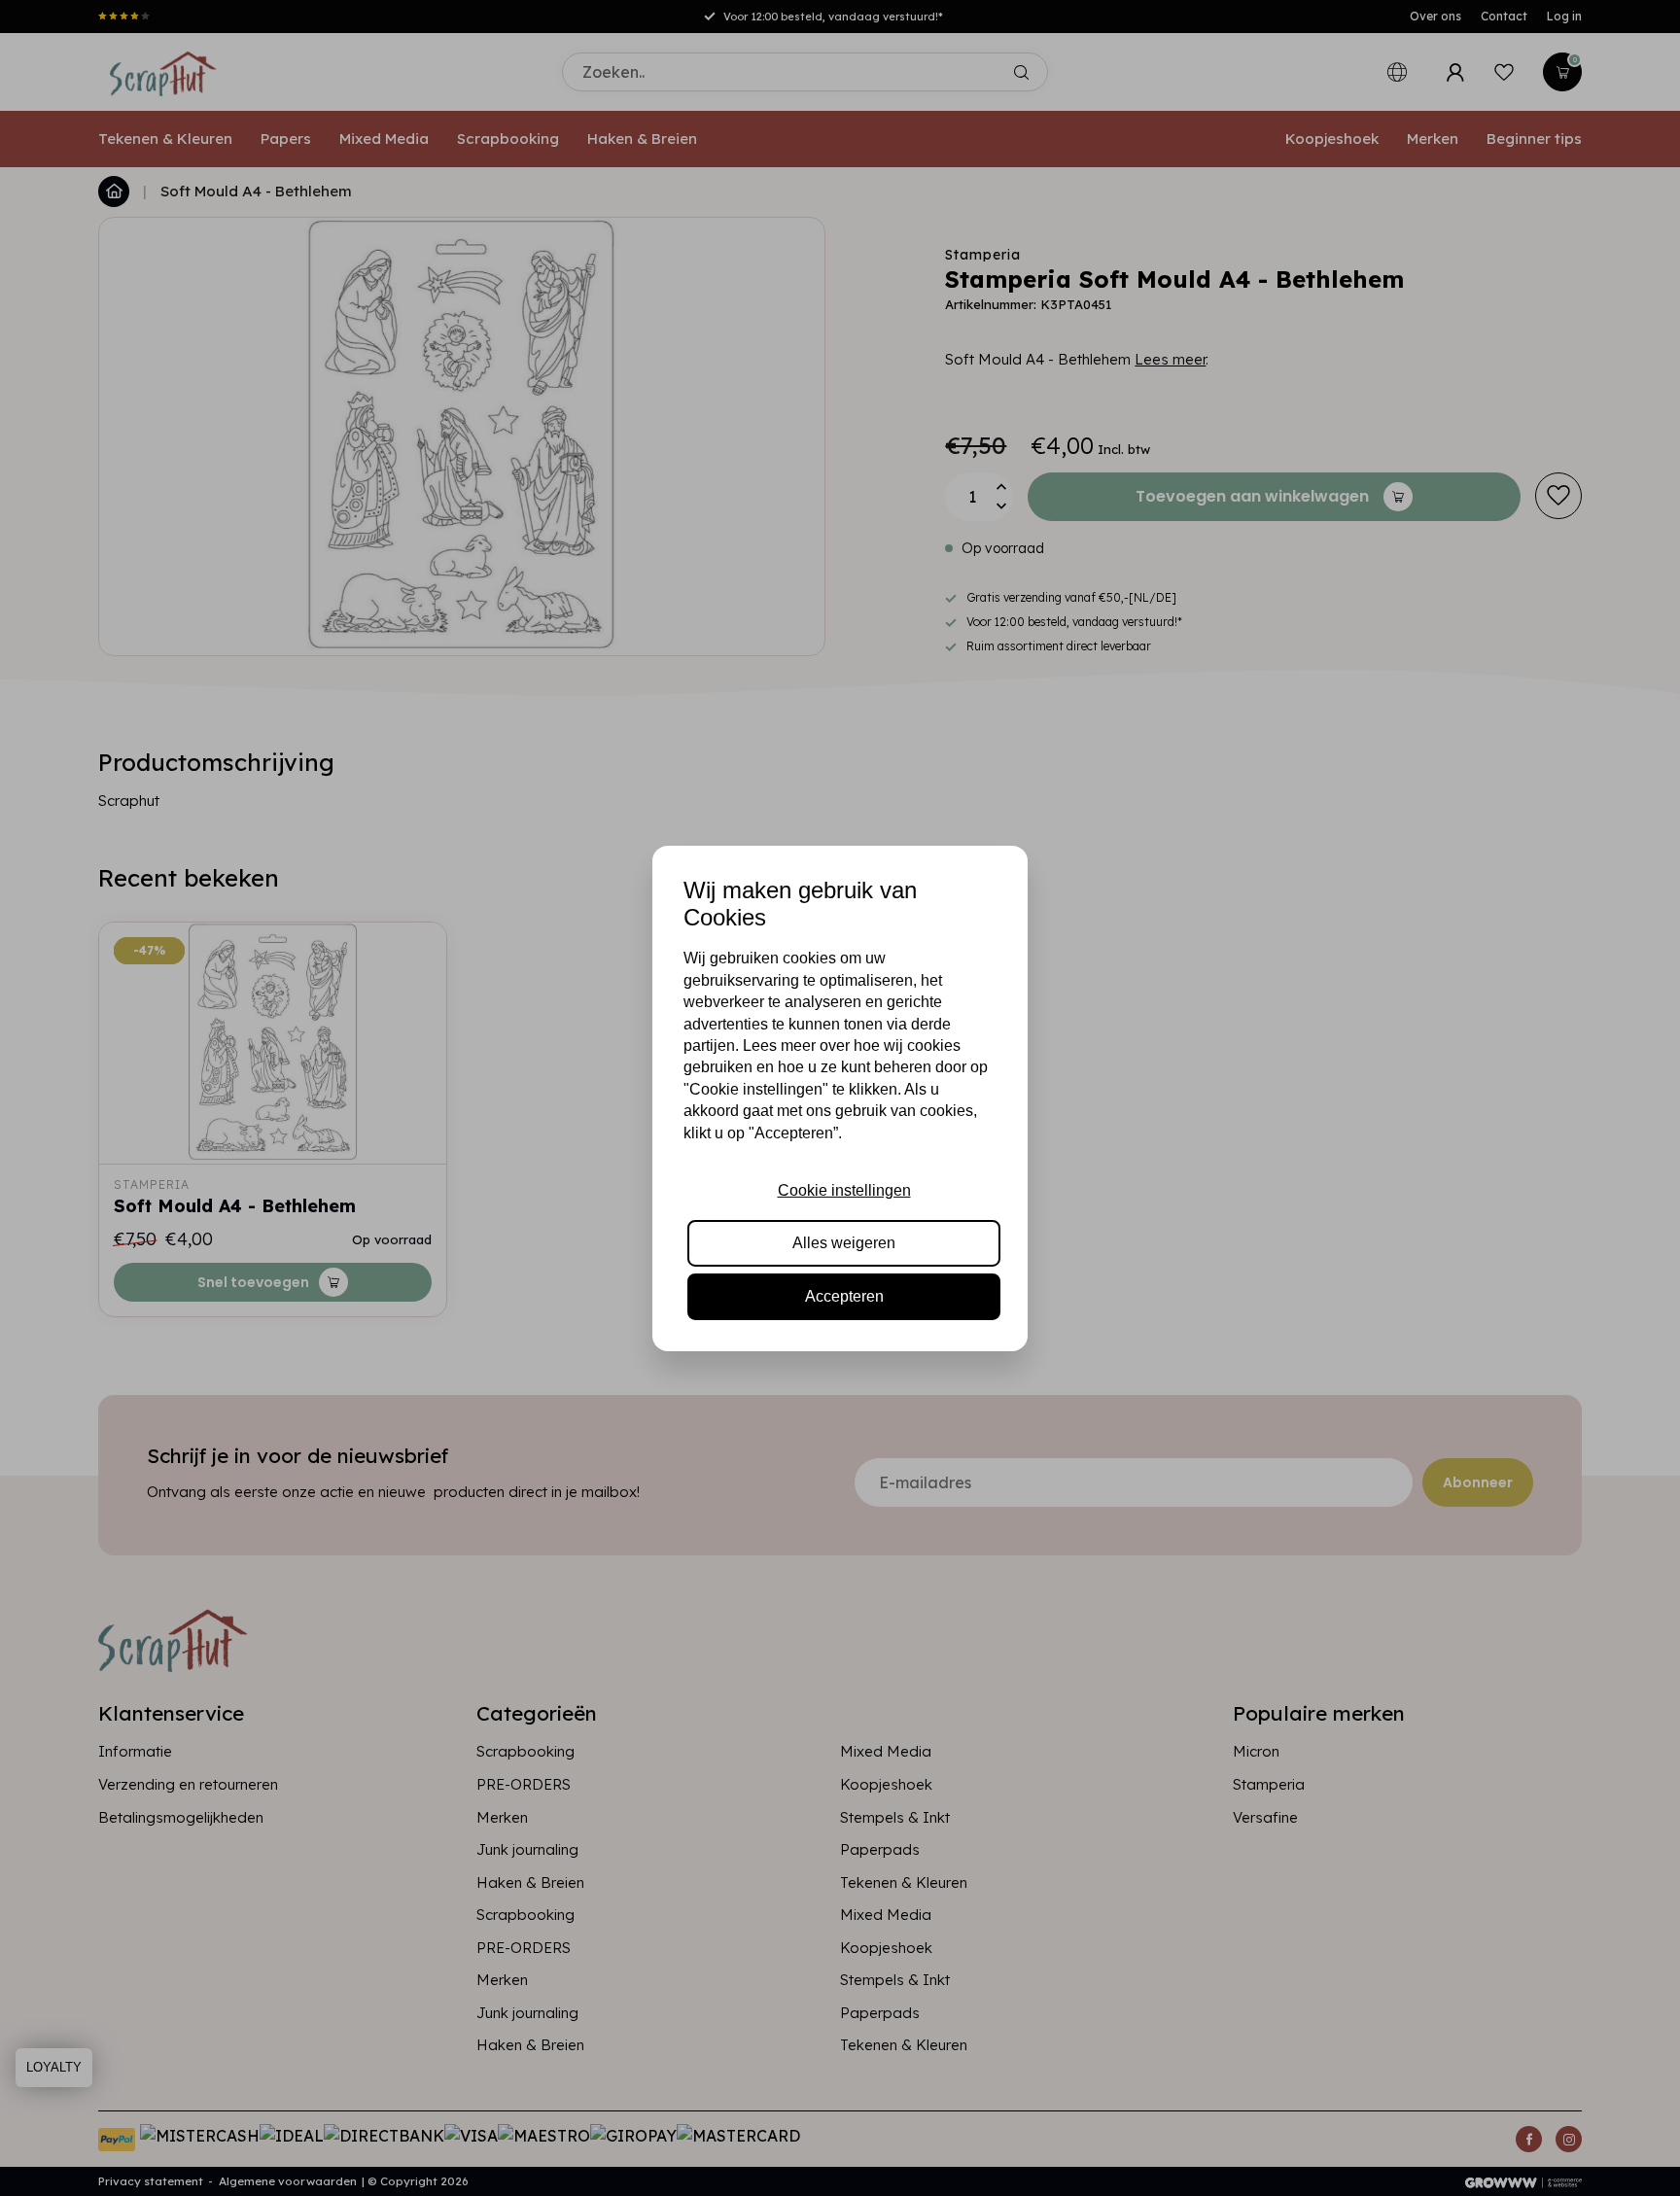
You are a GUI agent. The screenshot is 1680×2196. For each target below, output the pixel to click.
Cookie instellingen (844, 1190)
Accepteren (844, 1296)
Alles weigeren (844, 1243)
